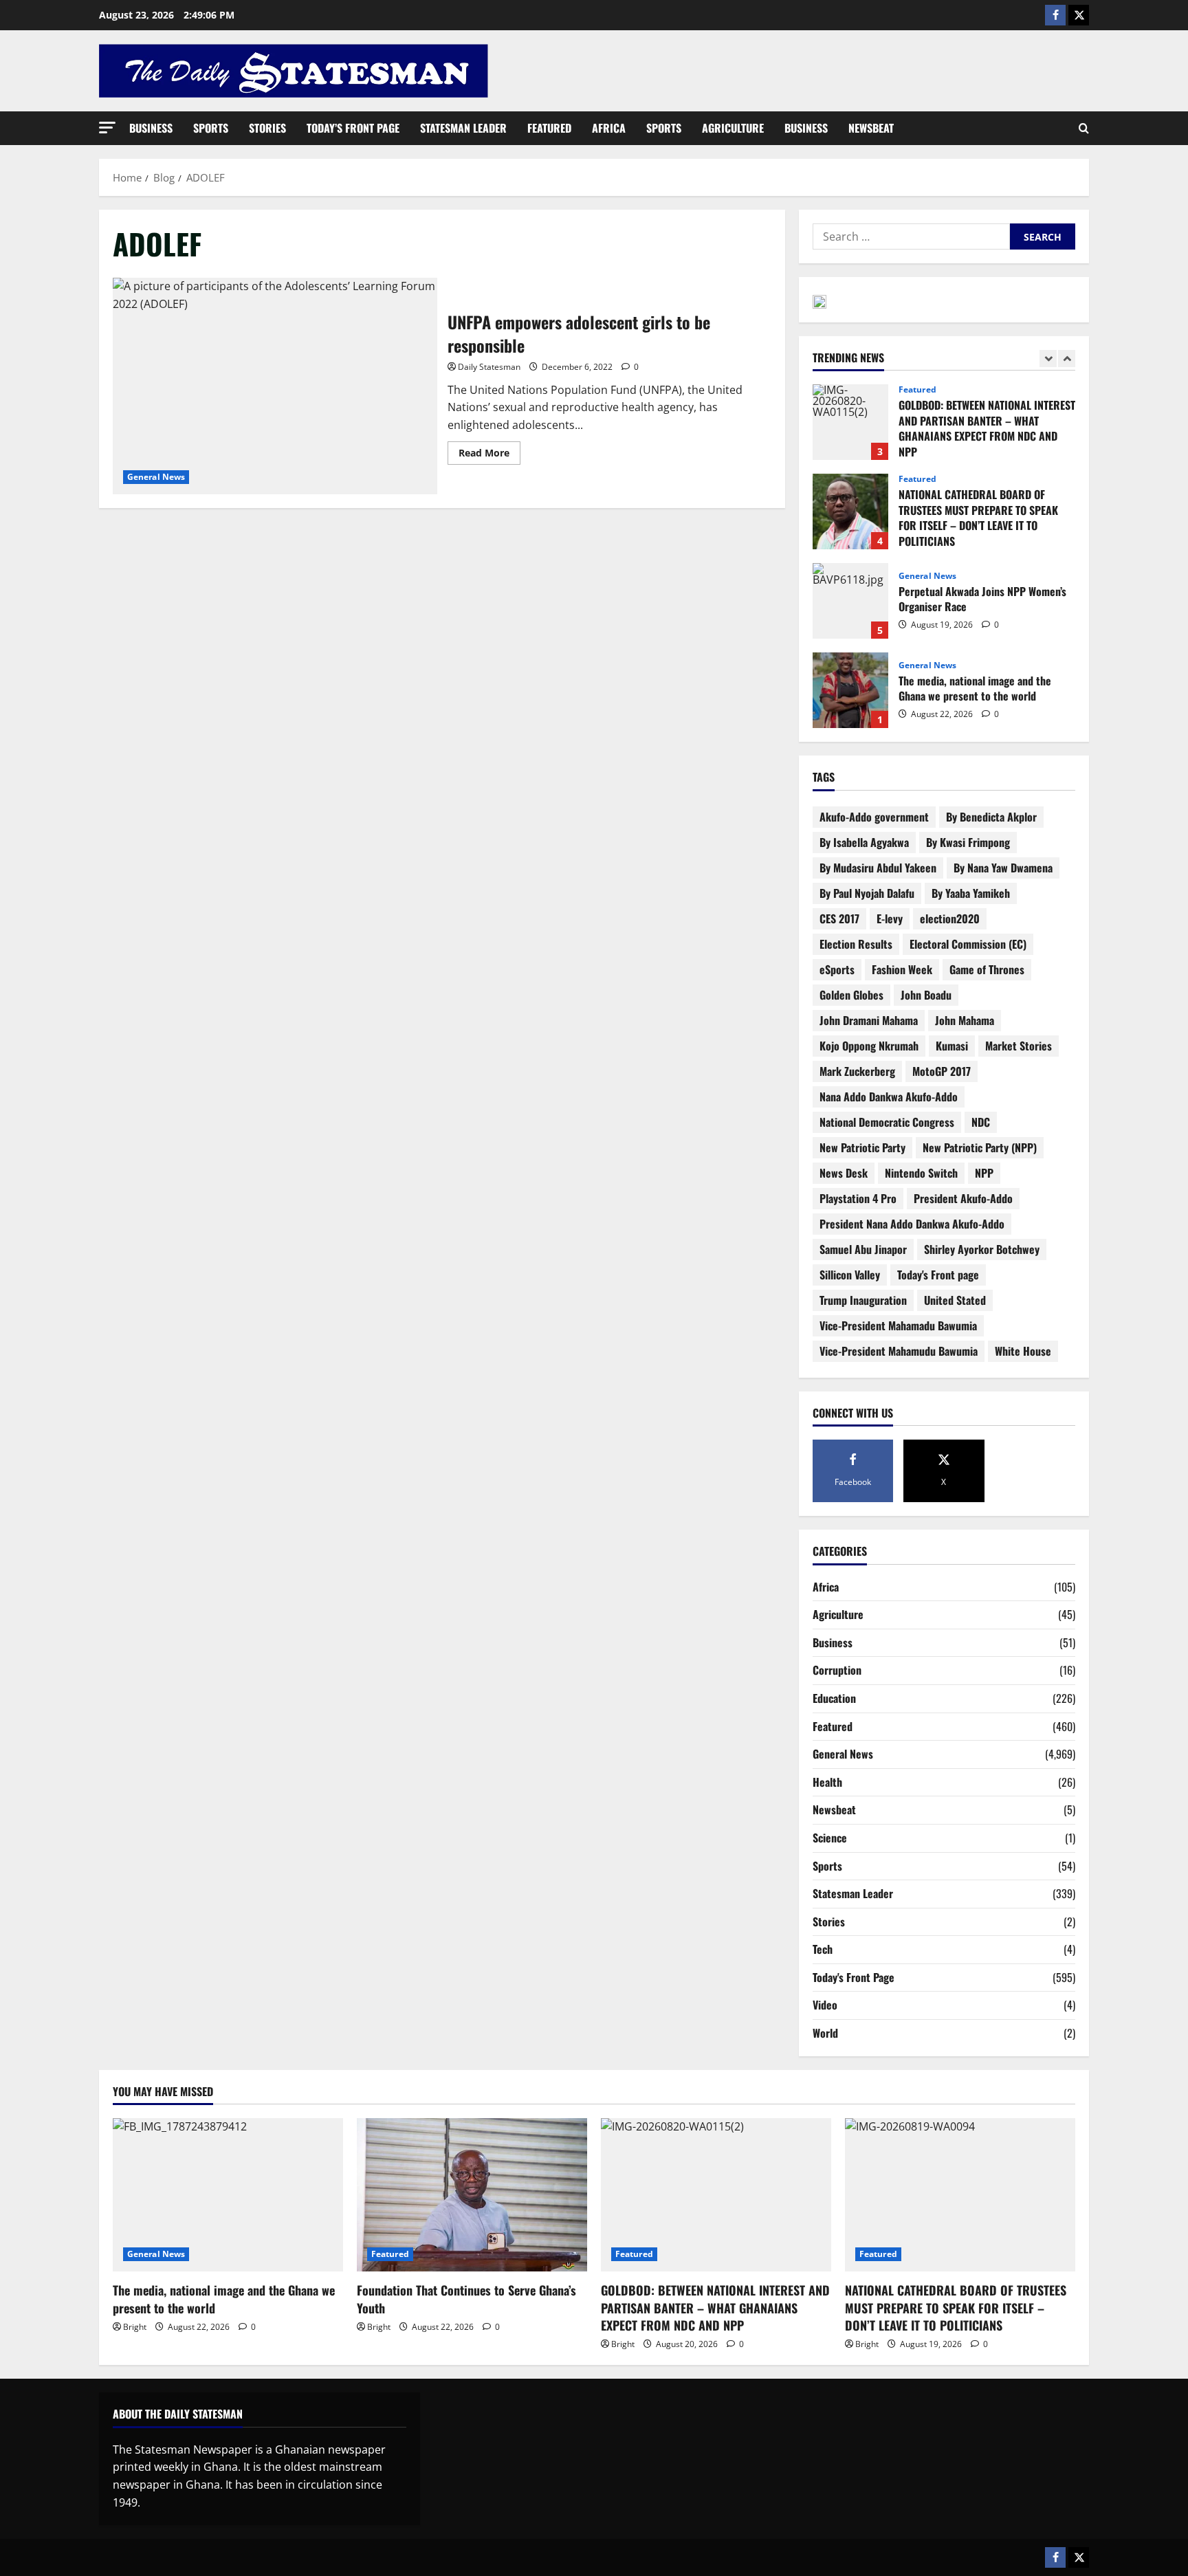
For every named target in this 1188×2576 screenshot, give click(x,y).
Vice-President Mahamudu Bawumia (899, 1351)
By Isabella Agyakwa (864, 842)
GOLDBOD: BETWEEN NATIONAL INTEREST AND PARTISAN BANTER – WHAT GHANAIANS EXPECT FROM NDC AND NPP (850, 422)
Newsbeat (871, 128)
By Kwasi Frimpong (968, 842)
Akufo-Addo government (874, 817)
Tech (823, 1949)
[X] (1079, 15)
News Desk (844, 1173)
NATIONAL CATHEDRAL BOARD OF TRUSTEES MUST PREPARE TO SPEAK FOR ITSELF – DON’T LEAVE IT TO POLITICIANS (850, 511)
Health (827, 1782)
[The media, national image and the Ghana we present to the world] (228, 2195)
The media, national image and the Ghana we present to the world (850, 690)
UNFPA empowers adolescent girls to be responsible (275, 386)
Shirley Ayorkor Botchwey (982, 1249)
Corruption (837, 1670)
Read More (489, 450)
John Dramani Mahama (869, 1020)
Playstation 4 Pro (858, 1198)
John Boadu (926, 995)
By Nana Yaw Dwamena (1003, 868)
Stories (267, 128)
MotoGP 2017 (942, 1071)
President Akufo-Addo (963, 1198)
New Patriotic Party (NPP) (980, 1147)
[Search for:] (911, 236)
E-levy (890, 918)
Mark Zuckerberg (857, 1071)
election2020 (950, 918)
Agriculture (733, 128)
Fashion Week (902, 969)
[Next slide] (1067, 359)
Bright (135, 2327)
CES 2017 (839, 918)
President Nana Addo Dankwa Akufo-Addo (912, 1224)
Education (834, 1698)
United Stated (955, 1300)
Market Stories (1019, 1046)
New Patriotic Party (862, 1147)
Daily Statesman (489, 367)
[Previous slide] (1048, 359)
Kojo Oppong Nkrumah (869, 1046)
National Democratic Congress (887, 1122)
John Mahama (965, 1020)
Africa (609, 128)
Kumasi (952, 1046)
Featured (549, 128)
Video (825, 2005)
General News (156, 477)
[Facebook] (1055, 15)
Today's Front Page (854, 1977)
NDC (981, 1122)
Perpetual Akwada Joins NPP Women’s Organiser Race (850, 601)
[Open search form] (1084, 129)
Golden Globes (851, 995)
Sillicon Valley (850, 1275)
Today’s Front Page (353, 128)
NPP (984, 1173)
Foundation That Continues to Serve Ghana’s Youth (466, 2299)
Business (151, 128)
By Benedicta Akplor (991, 817)
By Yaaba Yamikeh (971, 893)
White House (1023, 1351)
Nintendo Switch (921, 1173)
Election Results (856, 944)
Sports (211, 128)
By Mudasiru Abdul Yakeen (878, 868)
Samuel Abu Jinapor (863, 1249)
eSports (837, 969)
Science (830, 1838)
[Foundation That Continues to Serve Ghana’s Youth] (472, 2195)
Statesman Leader (463, 128)
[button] (107, 128)
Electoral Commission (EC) (968, 944)
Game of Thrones (987, 969)
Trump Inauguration (863, 1300)
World (825, 2033)
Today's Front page (938, 1275)
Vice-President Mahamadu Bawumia (898, 1325)
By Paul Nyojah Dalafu (867, 893)
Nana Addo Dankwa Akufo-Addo (889, 1097)
